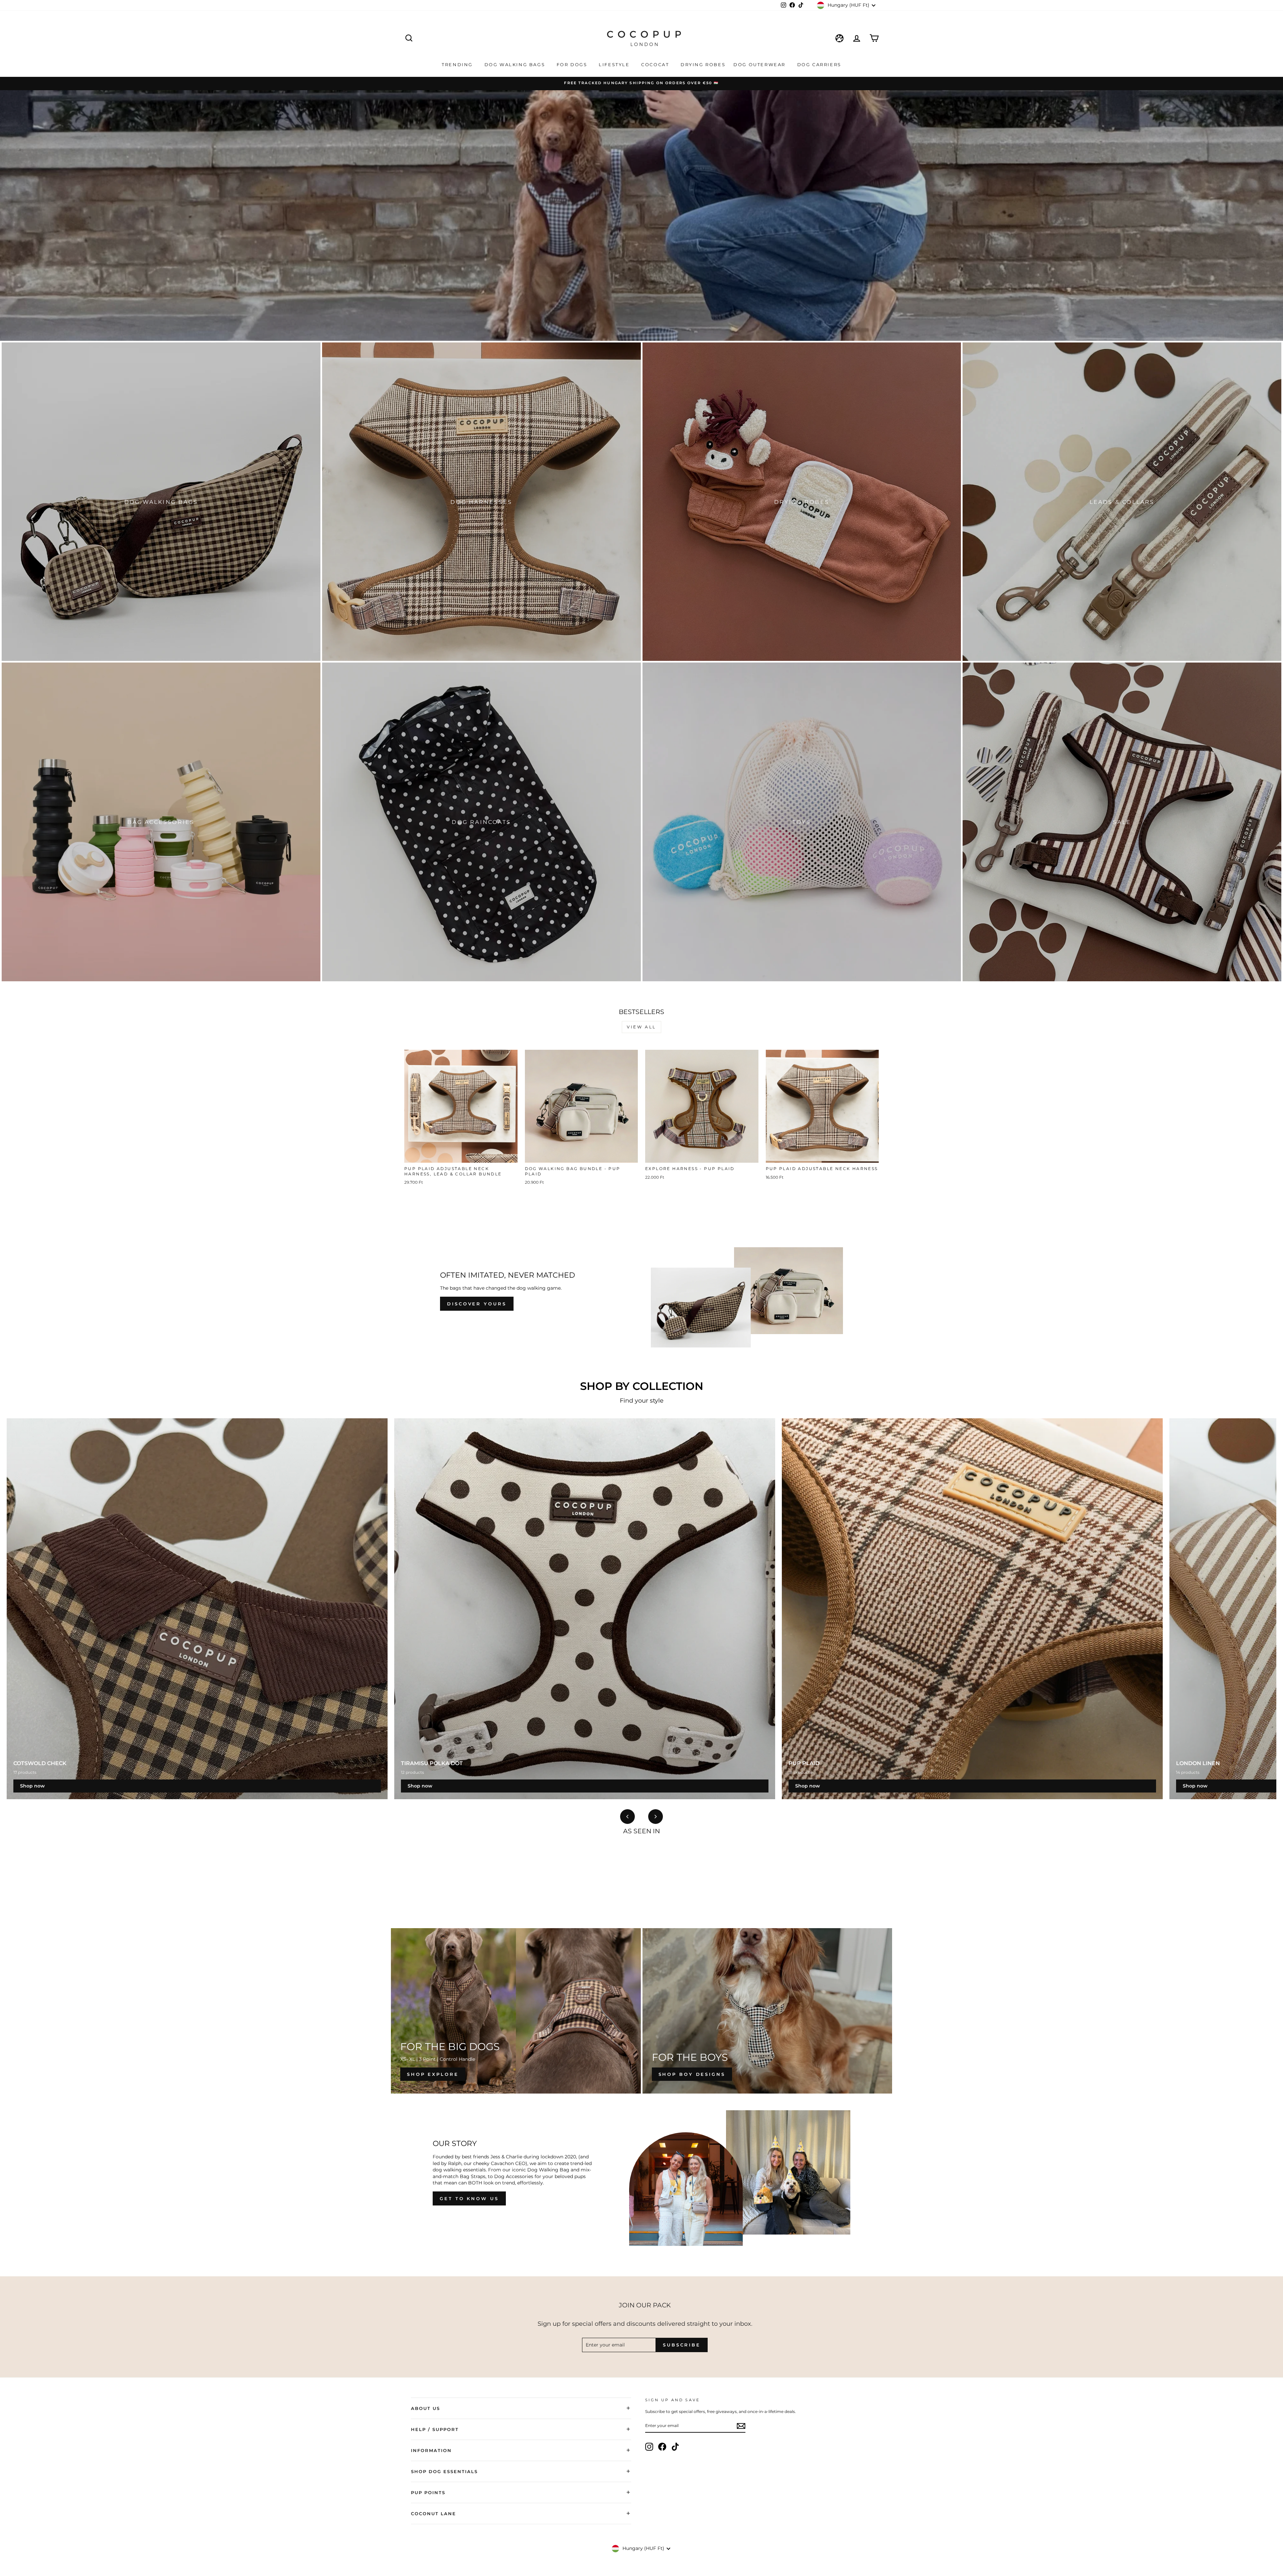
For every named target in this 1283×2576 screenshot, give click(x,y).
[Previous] (627, 1817)
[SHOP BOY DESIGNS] (767, 2011)
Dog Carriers (819, 64)
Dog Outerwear (760, 64)
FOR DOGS (573, 64)
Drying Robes (703, 64)
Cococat (656, 64)
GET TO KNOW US (469, 2198)
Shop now (32, 1786)
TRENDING (458, 64)
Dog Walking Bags (516, 64)
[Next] (656, 1817)
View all (641, 1027)
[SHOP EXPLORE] (516, 2011)
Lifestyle (615, 64)
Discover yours (477, 1304)
